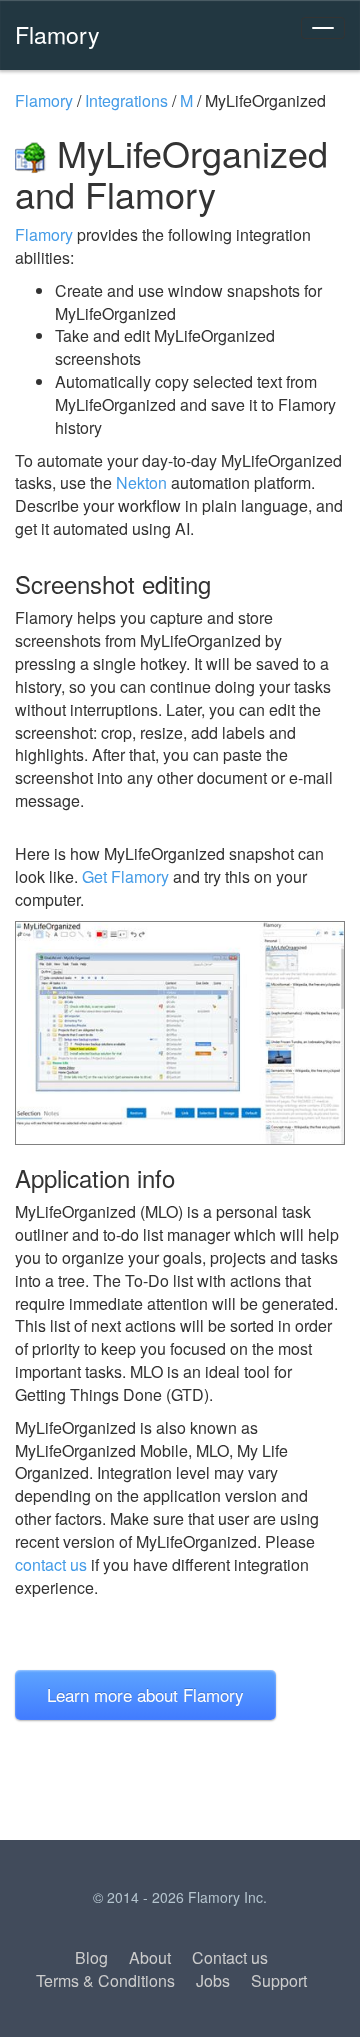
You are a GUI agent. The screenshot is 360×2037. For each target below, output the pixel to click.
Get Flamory (125, 876)
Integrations (126, 100)
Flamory (57, 34)
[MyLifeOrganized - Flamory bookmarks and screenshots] (180, 1032)
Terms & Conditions (105, 1980)
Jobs (213, 1980)
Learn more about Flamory (145, 1694)
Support (279, 1980)
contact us (51, 1564)
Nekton (141, 482)
